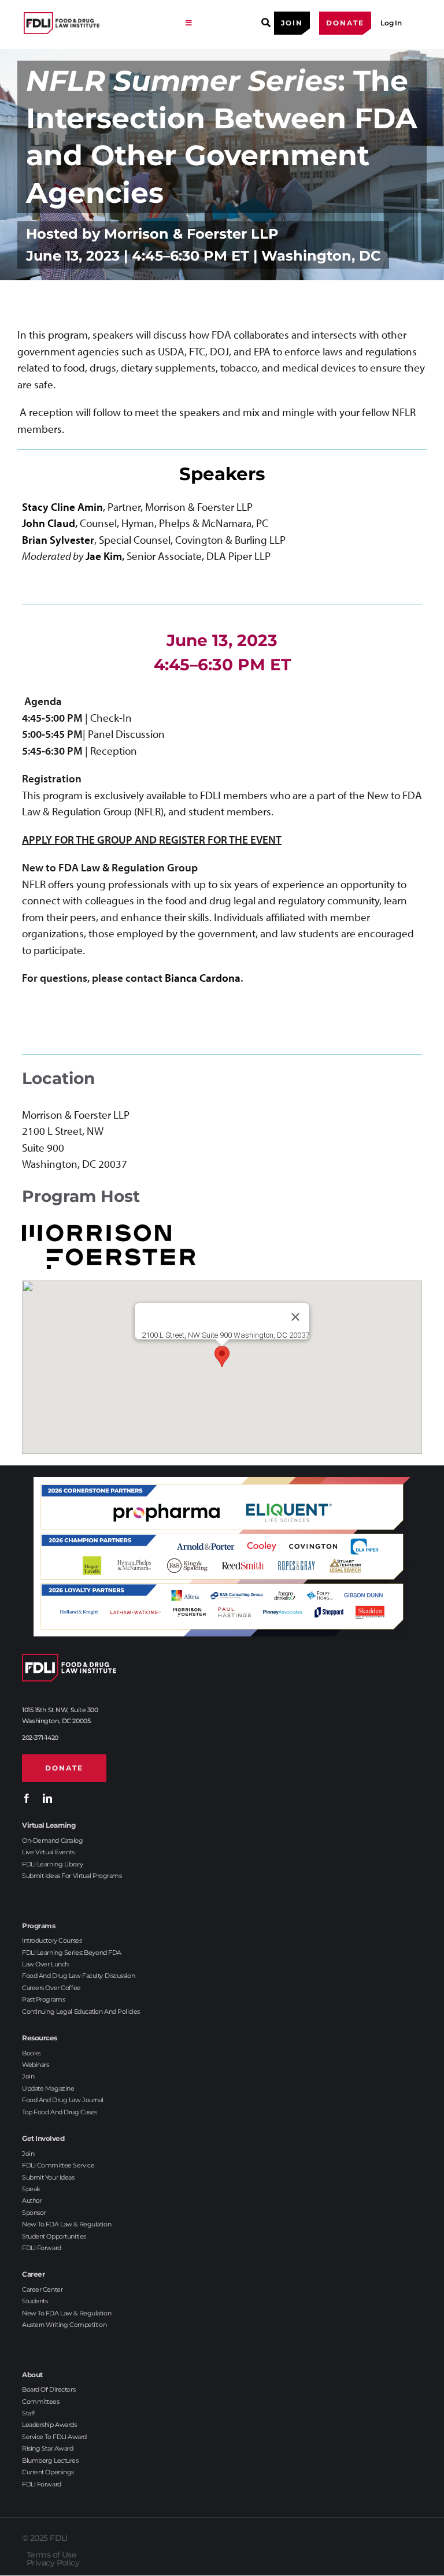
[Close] (295, 1317)
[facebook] (27, 1798)
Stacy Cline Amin (62, 507)
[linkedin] (47, 1798)
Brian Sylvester (58, 540)
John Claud (49, 523)
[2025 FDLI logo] (99, 23)
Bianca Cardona (203, 978)
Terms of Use (51, 2555)
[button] (222, 1356)
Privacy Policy (53, 2563)
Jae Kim (104, 556)
